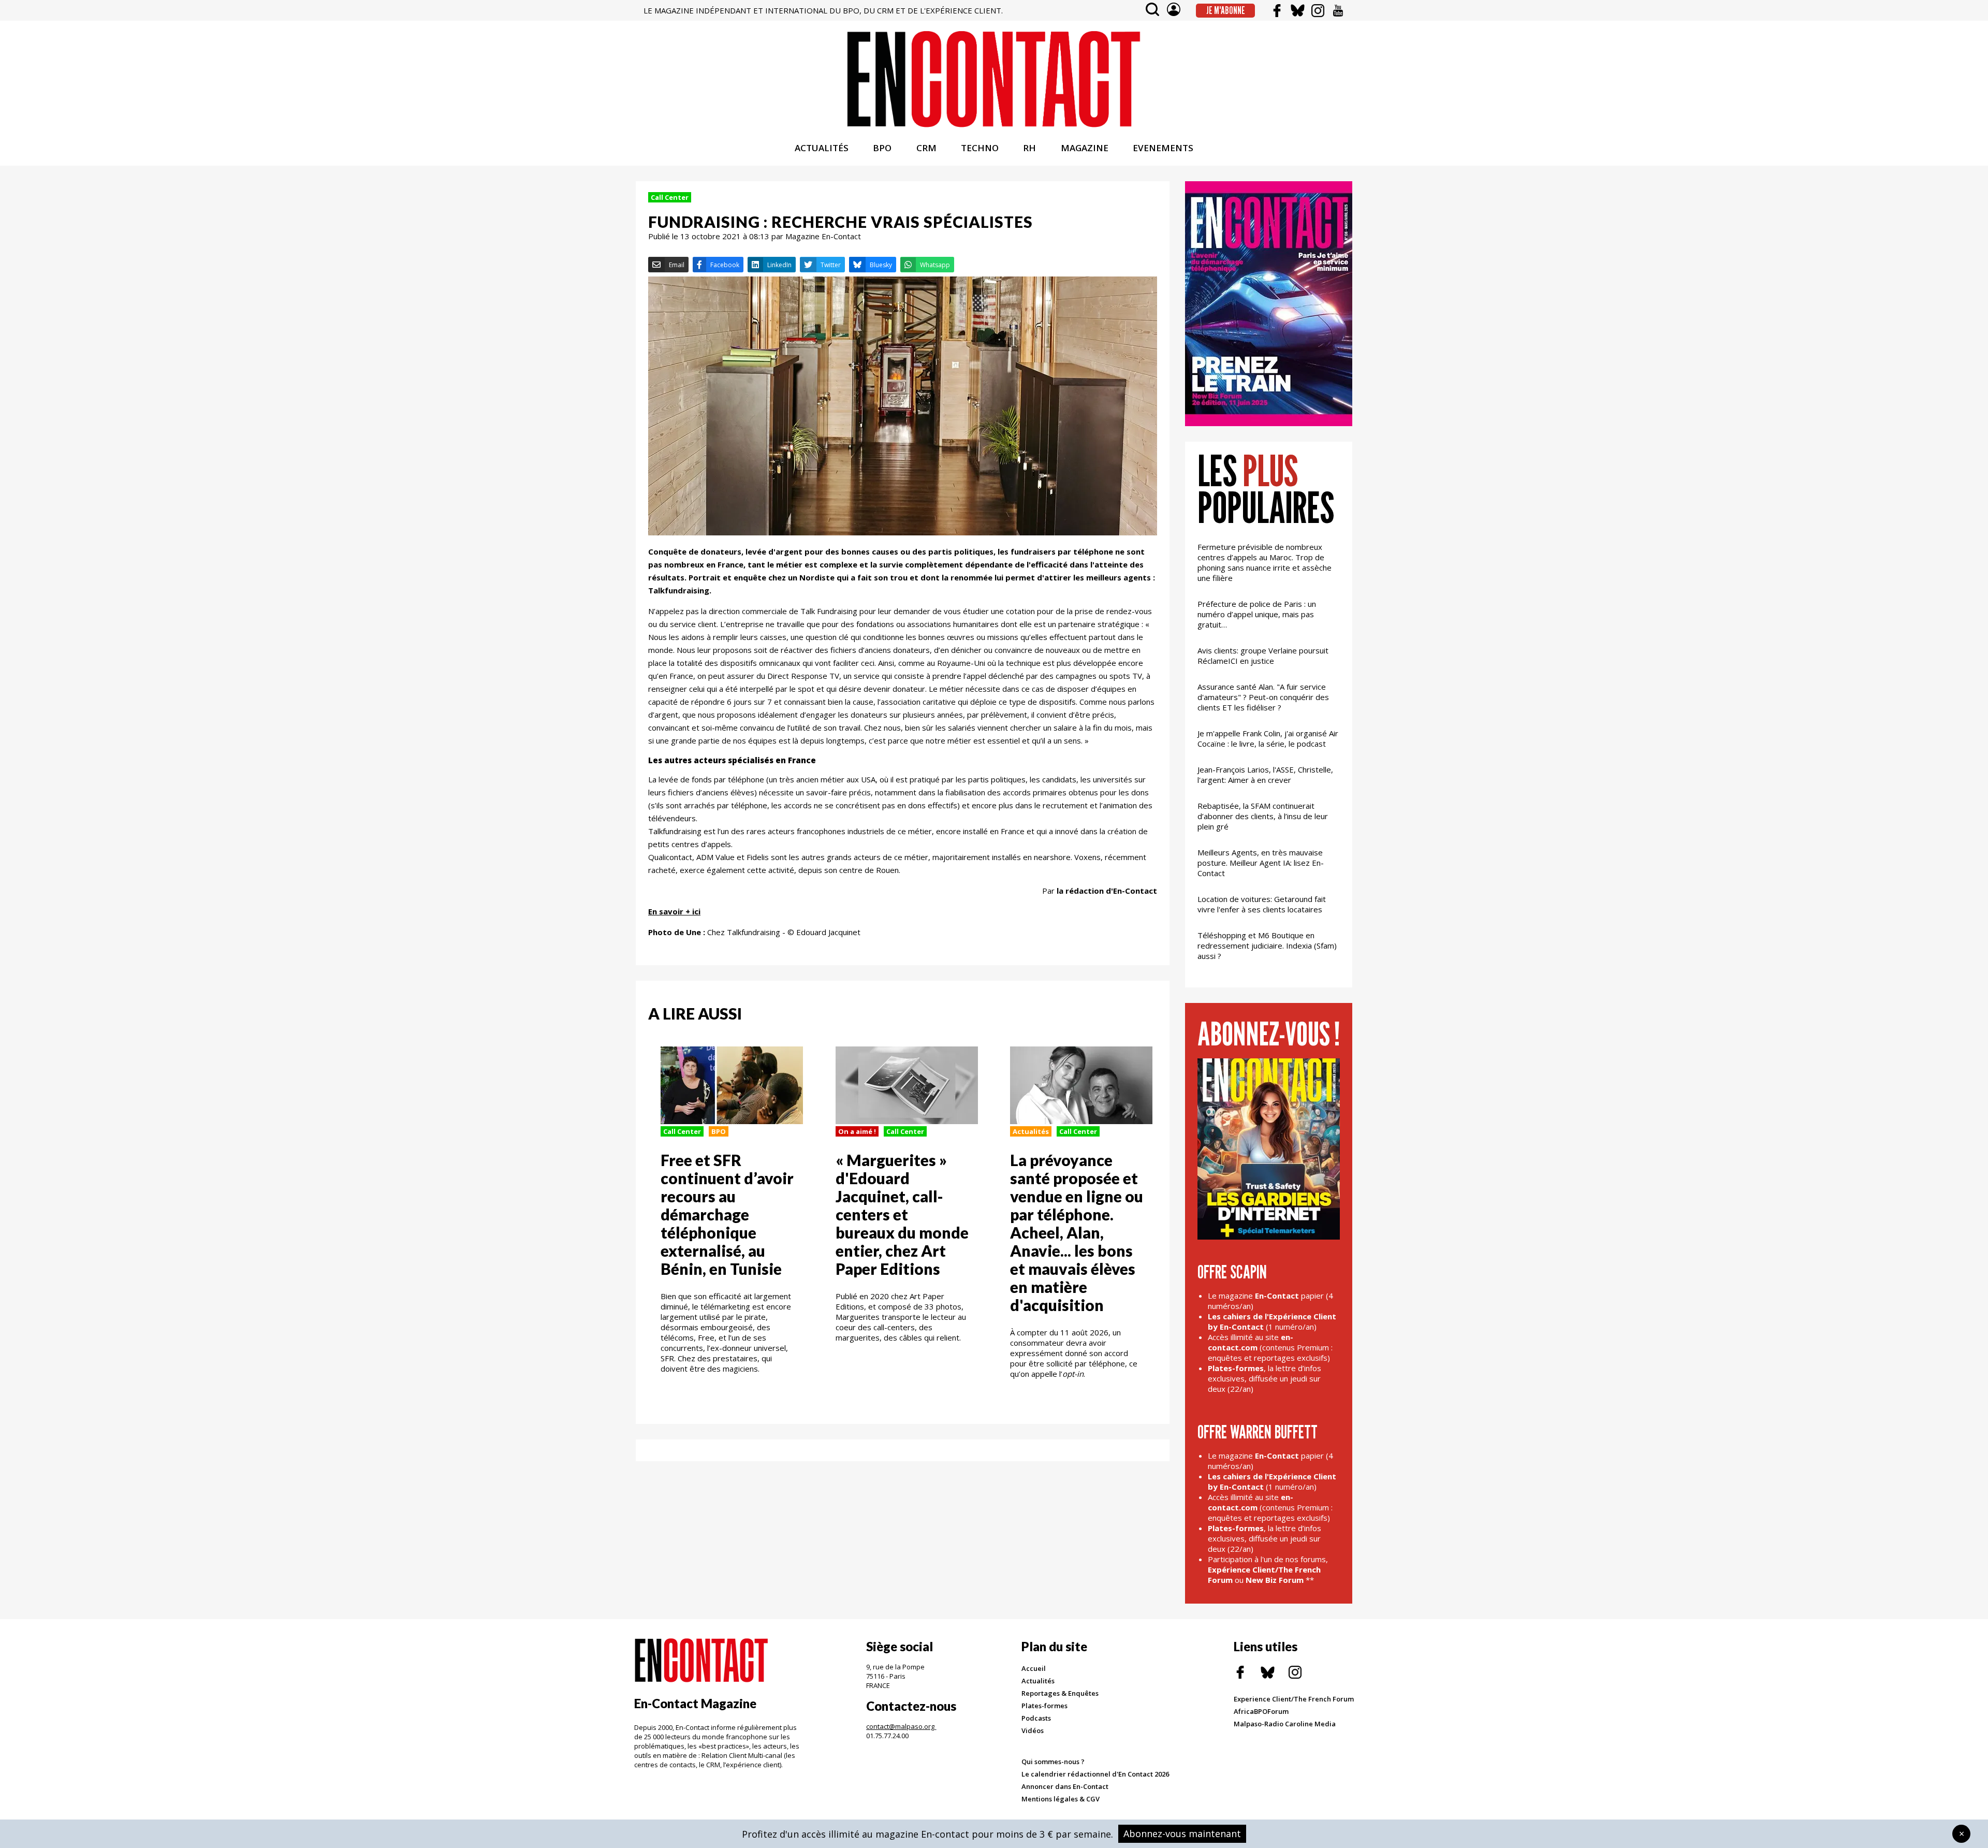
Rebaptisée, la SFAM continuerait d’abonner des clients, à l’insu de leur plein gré (1263, 816)
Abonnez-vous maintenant (1182, 1834)
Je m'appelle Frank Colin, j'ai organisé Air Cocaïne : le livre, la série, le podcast (1268, 738)
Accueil (1034, 1668)
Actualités (1031, 1131)
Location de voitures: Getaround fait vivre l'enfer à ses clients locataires (1262, 904)
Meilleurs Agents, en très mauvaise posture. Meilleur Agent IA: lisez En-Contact (1261, 863)
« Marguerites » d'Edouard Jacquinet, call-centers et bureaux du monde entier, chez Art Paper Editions (902, 1214)
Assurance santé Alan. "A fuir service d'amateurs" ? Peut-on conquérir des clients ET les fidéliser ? (1263, 697)
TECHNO (980, 148)
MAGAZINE (1085, 148)
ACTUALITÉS (822, 148)
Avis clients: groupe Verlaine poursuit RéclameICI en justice (1263, 656)
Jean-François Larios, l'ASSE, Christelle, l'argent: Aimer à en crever (1265, 775)
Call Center (670, 197)
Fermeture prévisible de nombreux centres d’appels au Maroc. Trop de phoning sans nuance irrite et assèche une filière (1265, 562)
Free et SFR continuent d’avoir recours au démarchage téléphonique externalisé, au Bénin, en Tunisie (727, 1214)
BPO (882, 148)
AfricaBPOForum (1261, 1711)
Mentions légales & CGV (1061, 1799)
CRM (926, 148)
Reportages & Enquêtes (1060, 1693)
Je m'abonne (1226, 10)
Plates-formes (1044, 1706)
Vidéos (1033, 1730)
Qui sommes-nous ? (1053, 1762)
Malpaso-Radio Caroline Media (1285, 1724)
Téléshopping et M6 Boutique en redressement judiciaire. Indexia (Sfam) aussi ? (1267, 945)
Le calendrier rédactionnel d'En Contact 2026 (1095, 1774)
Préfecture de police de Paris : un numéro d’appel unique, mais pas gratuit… (1257, 614)
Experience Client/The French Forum (1294, 1699)
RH (1029, 148)
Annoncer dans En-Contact (1065, 1786)
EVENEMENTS (1163, 148)
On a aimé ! (857, 1131)
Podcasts (1036, 1718)
